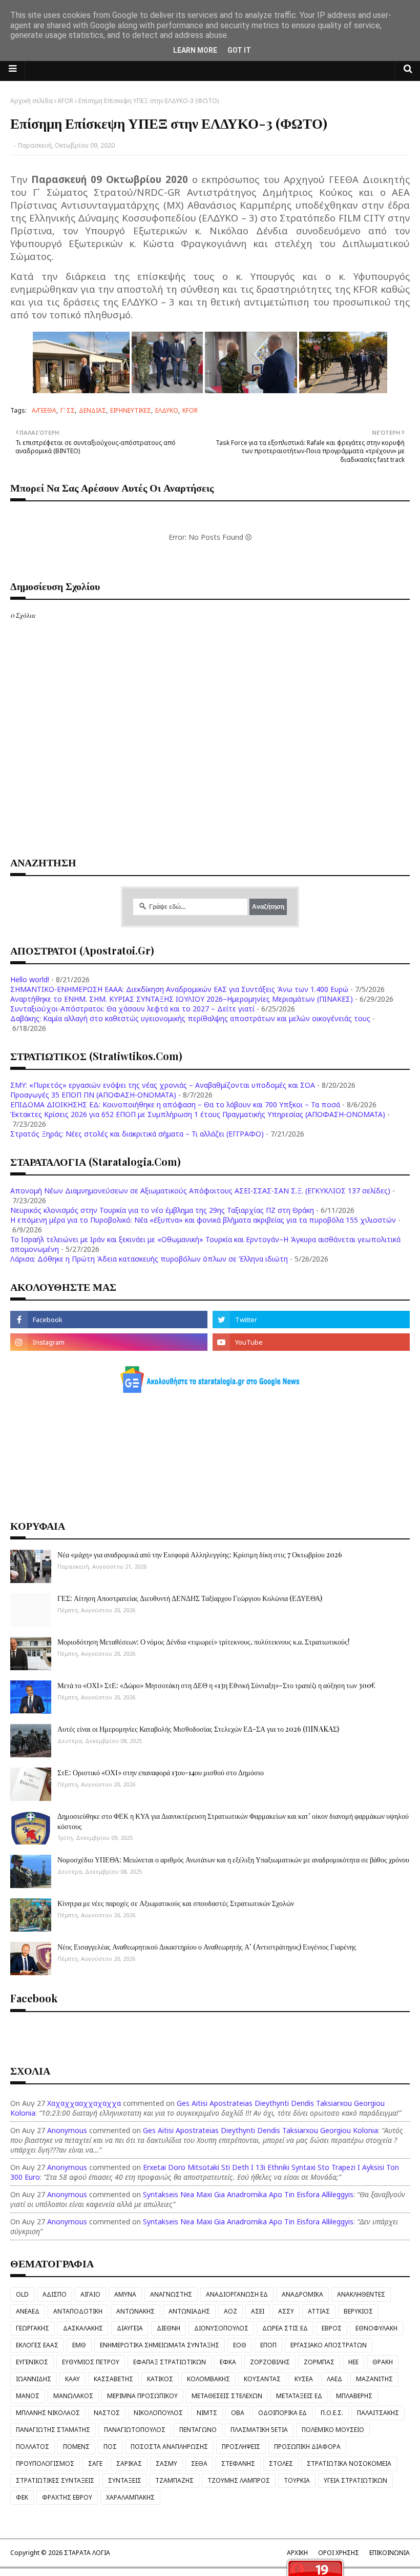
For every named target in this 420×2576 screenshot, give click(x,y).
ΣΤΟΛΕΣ (281, 2463)
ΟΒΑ (238, 2413)
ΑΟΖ (230, 2311)
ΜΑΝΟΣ (28, 2396)
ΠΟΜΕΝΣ (76, 2447)
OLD (22, 2294)
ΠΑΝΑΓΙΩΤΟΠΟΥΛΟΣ (135, 2430)
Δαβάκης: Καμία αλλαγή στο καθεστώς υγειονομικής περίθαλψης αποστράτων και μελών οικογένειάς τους (190, 1018)
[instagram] (109, 1342)
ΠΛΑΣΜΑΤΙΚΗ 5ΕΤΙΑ (259, 2430)
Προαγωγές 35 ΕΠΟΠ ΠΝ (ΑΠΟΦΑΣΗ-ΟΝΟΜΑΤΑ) (93, 1095)
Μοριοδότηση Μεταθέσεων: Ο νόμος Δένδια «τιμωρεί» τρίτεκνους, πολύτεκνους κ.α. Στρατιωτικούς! (204, 1642)
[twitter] (311, 1320)
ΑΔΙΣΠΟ (55, 2294)
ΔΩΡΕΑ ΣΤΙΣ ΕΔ (285, 2328)
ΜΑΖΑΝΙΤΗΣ (374, 2379)
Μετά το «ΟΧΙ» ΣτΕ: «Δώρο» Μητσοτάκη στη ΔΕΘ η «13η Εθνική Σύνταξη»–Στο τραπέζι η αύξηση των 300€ (216, 1685)
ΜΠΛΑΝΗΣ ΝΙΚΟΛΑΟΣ (48, 2413)
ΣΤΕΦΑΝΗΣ (238, 2463)
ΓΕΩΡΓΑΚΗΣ (33, 2328)
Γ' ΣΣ (68, 410)
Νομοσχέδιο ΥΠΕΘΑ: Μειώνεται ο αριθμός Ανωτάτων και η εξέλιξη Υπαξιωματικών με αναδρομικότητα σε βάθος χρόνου (233, 1860)
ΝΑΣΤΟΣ (107, 2413)
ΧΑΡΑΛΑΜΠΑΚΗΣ (130, 2497)
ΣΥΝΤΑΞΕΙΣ (125, 2480)
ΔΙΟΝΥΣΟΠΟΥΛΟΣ (221, 2328)
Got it (239, 50)
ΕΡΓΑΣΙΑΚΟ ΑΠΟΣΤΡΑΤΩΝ (329, 2345)
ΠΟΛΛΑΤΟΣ (33, 2447)
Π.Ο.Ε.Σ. (332, 2413)
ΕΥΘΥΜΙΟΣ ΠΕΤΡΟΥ (91, 2362)
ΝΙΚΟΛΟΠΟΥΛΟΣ (158, 2413)
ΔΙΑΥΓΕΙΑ (130, 2328)
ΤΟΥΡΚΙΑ (297, 2480)
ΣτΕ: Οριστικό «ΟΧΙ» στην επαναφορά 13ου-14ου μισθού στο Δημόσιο (161, 1772)
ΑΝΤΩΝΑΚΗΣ (135, 2311)
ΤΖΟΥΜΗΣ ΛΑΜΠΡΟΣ (239, 2480)
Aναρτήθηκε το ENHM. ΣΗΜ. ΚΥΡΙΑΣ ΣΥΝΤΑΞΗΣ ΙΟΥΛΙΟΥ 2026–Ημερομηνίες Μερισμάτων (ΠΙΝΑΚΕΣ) (182, 999)
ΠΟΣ (110, 2447)
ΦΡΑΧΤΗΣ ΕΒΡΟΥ (67, 2497)
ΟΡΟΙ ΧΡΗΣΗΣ (339, 2553)
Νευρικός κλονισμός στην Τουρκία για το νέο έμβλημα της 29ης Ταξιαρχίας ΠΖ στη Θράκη (162, 1210)
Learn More (195, 50)
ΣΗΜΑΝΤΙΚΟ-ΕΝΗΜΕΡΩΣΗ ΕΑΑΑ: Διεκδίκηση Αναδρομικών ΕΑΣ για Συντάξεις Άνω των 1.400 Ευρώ (179, 989)
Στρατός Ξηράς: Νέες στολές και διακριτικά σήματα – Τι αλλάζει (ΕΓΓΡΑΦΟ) (137, 1134)
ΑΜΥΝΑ (125, 2294)
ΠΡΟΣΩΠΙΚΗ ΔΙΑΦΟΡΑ (307, 2447)
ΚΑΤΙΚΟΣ (160, 2379)
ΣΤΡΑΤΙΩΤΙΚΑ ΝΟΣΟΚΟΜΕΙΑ (349, 2463)
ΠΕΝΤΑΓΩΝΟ (198, 2430)
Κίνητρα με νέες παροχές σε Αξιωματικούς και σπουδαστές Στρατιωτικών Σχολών (176, 1903)
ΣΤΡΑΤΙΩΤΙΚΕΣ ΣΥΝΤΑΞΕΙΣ (55, 2480)
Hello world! (30, 979)
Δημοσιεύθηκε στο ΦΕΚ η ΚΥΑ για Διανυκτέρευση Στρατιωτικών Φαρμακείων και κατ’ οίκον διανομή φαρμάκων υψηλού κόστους (233, 1821)
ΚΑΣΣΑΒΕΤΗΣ (113, 2379)
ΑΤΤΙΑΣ (319, 2311)
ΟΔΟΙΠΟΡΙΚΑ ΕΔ (282, 2413)
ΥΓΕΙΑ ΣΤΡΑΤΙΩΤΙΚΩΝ (355, 2480)
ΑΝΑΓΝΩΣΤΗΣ (171, 2294)
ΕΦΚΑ (228, 2362)
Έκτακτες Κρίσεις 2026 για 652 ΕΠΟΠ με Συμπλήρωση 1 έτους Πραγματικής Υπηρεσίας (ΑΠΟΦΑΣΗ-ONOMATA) (198, 1114)
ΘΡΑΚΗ (383, 2362)
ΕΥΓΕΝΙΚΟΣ (32, 2362)
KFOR (66, 101)
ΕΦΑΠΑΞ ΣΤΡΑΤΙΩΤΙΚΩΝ (170, 2362)
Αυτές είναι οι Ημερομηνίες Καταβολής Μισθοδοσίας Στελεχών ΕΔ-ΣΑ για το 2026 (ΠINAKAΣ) (198, 1729)
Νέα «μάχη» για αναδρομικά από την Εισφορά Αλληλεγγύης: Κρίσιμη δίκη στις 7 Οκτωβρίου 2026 (200, 1555)
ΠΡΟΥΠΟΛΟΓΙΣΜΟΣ (45, 2463)
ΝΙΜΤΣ (207, 2413)
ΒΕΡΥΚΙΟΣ (358, 2311)
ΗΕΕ (353, 2362)
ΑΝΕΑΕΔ (28, 2311)
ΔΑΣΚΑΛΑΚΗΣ (83, 2328)
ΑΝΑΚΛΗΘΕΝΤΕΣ (361, 2294)
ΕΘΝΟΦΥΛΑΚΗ (376, 2328)
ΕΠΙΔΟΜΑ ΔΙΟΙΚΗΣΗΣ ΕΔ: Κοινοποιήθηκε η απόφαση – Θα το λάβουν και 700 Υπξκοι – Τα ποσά (175, 1104)
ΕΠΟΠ (268, 2345)
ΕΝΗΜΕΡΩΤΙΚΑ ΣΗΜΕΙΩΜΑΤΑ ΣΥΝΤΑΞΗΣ (160, 2345)
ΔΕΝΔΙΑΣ (92, 410)
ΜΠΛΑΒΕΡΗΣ (354, 2396)
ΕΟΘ (240, 2345)
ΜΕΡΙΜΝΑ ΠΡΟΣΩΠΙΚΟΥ (142, 2396)
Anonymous (67, 2130)
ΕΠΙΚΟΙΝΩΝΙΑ (390, 2553)
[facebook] (109, 1320)
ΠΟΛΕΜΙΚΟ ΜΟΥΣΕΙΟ (333, 2430)
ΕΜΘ (79, 2345)
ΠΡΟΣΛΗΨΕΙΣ (241, 2447)
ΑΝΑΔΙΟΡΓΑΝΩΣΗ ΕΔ (237, 2294)
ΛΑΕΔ (334, 2379)
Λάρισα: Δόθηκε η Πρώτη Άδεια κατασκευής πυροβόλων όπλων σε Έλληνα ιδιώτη (149, 1259)
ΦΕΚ (22, 2497)
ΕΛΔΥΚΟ (167, 410)
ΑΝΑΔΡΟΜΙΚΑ (302, 2294)
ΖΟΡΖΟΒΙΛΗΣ (270, 2362)
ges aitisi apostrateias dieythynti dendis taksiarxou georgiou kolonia (260, 2130)
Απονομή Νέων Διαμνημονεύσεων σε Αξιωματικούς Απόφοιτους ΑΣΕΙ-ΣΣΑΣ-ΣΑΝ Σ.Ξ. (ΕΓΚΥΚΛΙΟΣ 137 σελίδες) (200, 1191)
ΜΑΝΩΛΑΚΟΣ (73, 2396)
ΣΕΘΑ (199, 2463)
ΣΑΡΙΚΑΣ (129, 2463)
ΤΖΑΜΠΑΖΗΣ (174, 2480)
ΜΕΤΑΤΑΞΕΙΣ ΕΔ (299, 2396)
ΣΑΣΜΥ (166, 2463)
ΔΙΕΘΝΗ (169, 2328)
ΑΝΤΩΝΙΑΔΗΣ (189, 2311)
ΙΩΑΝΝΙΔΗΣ (34, 2379)
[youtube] (311, 1342)
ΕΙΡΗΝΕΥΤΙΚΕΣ (131, 410)
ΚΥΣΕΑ (304, 2379)
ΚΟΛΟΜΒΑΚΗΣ (208, 2379)
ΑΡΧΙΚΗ (297, 2553)
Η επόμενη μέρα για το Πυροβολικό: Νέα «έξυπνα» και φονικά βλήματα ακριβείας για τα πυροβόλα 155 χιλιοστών (203, 1220)
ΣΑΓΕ (95, 2463)
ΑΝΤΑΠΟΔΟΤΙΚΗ (78, 2311)
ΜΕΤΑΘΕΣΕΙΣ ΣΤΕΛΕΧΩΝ (227, 2396)
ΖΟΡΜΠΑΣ (319, 2362)
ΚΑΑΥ (72, 2379)
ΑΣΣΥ (286, 2311)
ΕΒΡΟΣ (332, 2328)
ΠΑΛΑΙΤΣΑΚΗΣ (378, 2413)
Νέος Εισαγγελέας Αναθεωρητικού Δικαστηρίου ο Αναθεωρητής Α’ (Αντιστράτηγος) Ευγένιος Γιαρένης (207, 1947)
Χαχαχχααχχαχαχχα (84, 2103)
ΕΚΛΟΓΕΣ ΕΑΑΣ (37, 2345)
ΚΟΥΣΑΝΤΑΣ (262, 2379)
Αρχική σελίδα (31, 101)
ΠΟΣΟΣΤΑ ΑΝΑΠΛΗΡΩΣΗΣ (169, 2447)
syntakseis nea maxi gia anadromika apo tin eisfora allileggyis (248, 2194)
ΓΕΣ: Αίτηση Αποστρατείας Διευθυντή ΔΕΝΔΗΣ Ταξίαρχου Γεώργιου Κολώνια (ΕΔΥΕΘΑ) (190, 1598)
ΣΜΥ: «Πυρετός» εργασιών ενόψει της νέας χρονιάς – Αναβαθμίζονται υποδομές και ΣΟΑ (163, 1085)
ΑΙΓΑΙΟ (90, 2294)
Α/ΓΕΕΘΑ (44, 410)
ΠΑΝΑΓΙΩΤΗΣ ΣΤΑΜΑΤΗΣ (53, 2430)
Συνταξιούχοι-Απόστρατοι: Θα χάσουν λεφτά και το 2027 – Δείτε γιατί (132, 1009)
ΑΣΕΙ (258, 2311)
